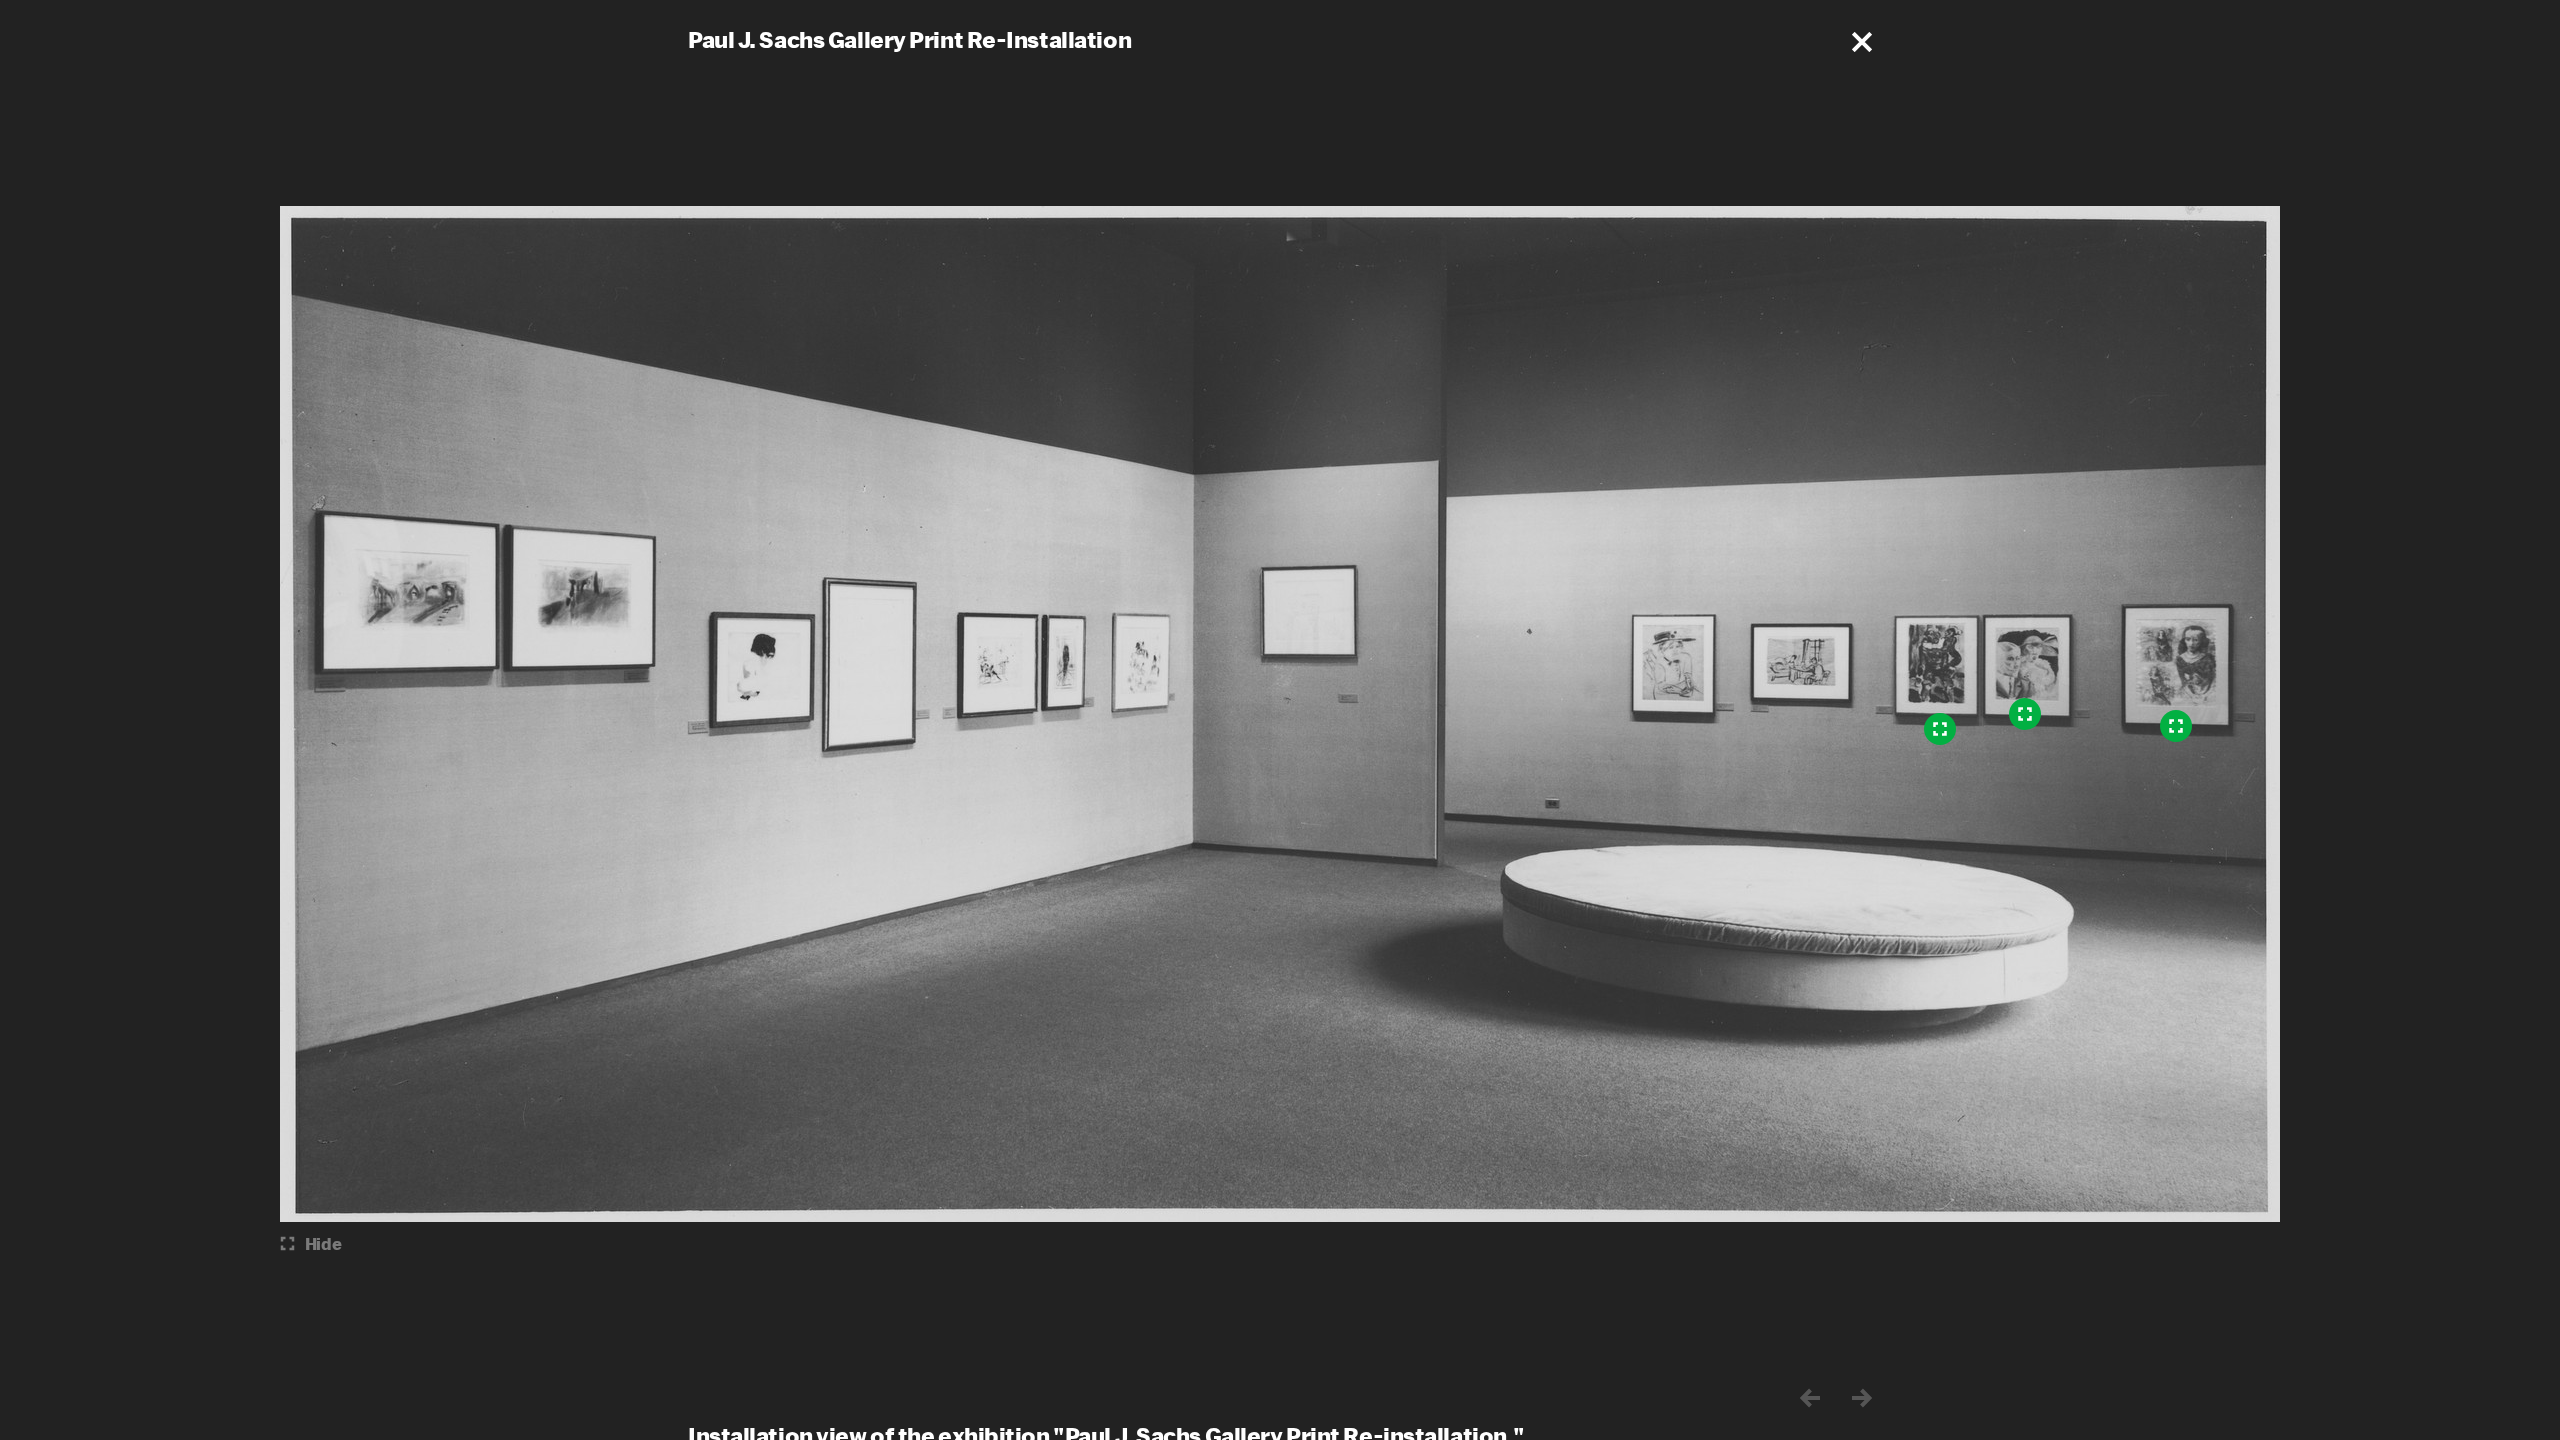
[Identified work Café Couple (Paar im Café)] (2025, 714)
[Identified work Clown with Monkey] (1940, 729)
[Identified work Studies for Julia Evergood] (2176, 726)
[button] (1862, 42)
